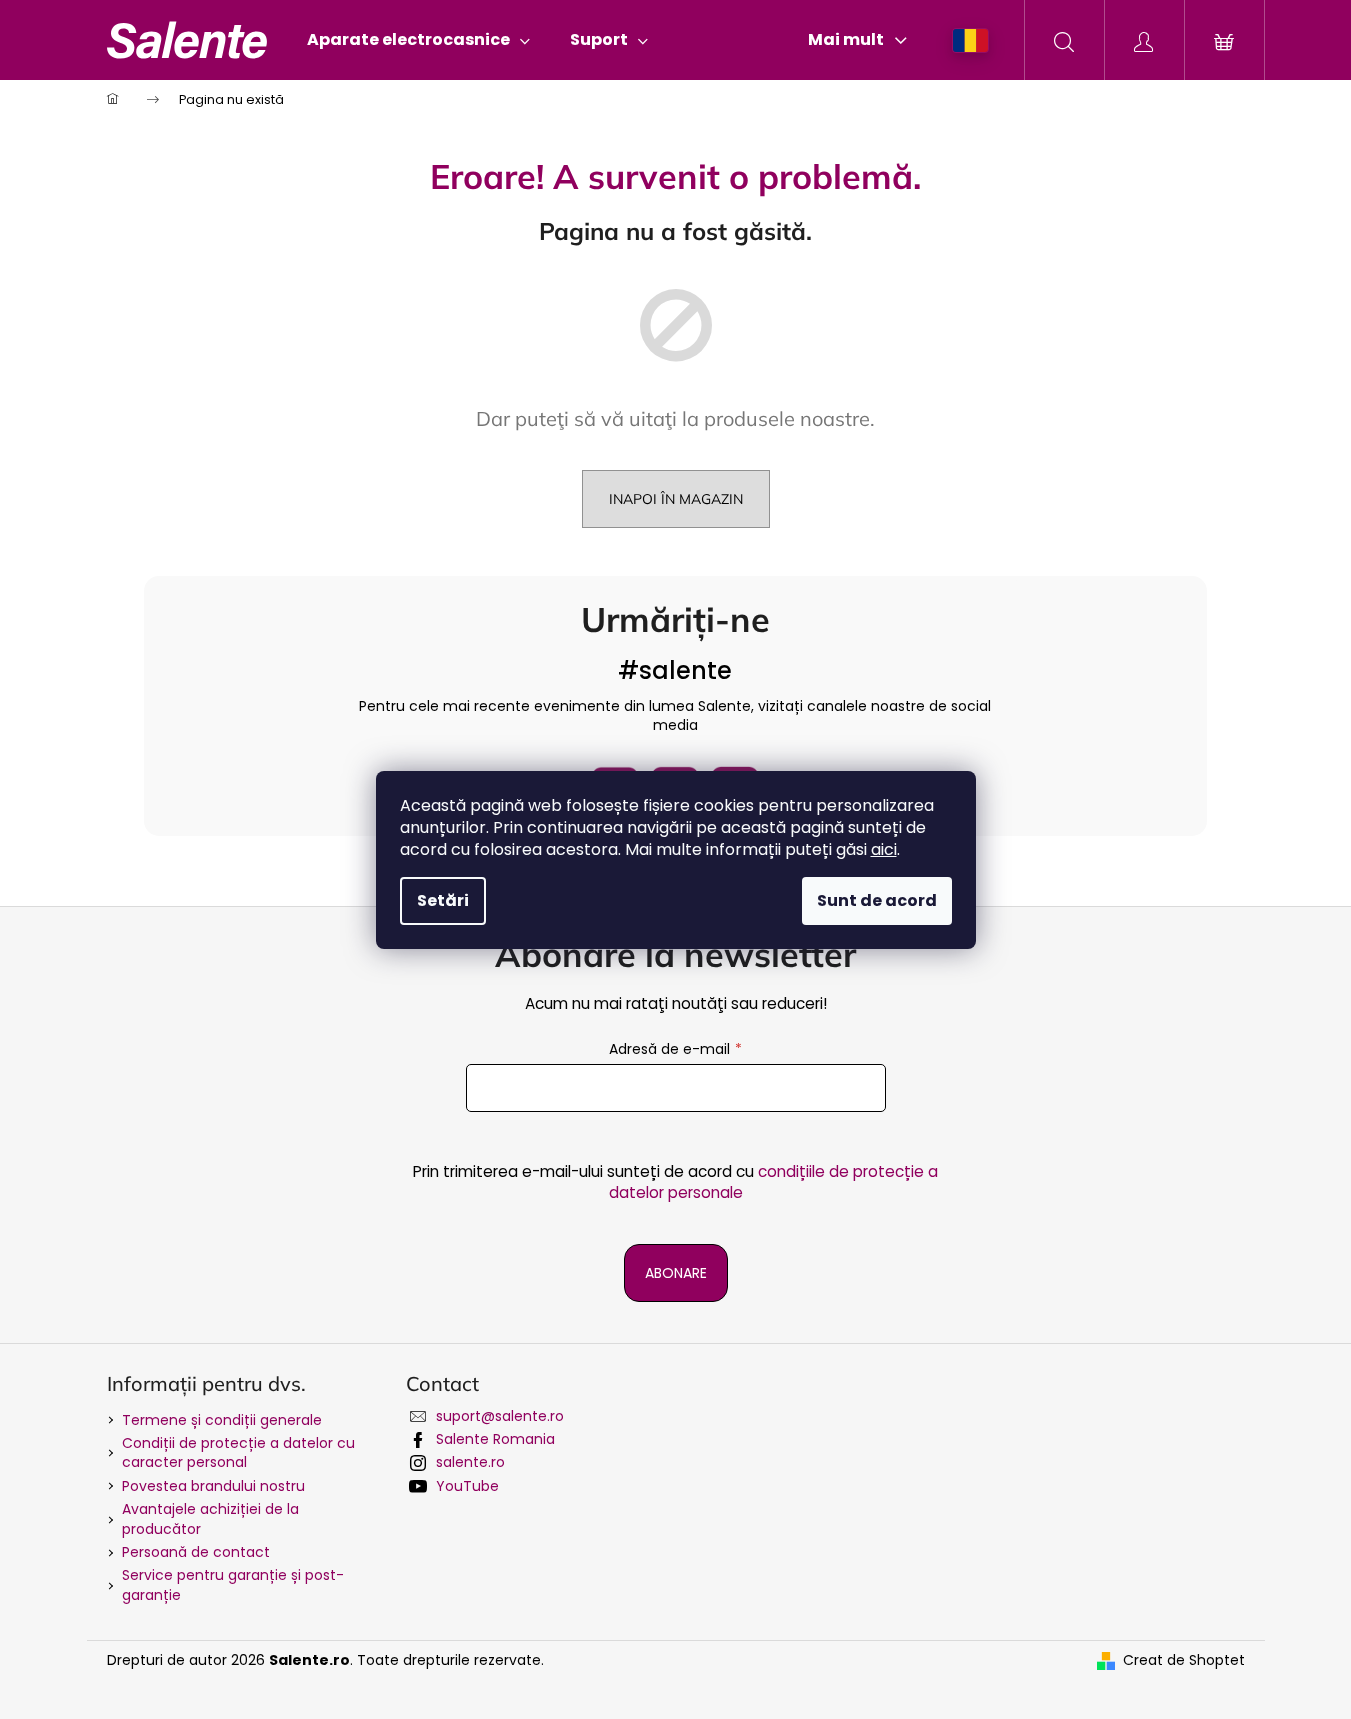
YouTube (467, 1486)
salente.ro (470, 1462)
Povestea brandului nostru (213, 1486)
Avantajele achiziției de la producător (210, 1518)
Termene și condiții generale (222, 1420)
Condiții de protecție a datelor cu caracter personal (238, 1452)
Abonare (676, 1273)
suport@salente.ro (500, 1416)
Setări (443, 900)
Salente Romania (495, 1439)
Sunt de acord (877, 900)
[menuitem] (418, 40)
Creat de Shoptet (1184, 1660)
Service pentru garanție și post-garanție (233, 1584)
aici (884, 849)
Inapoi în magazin (676, 499)
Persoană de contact (196, 1552)
